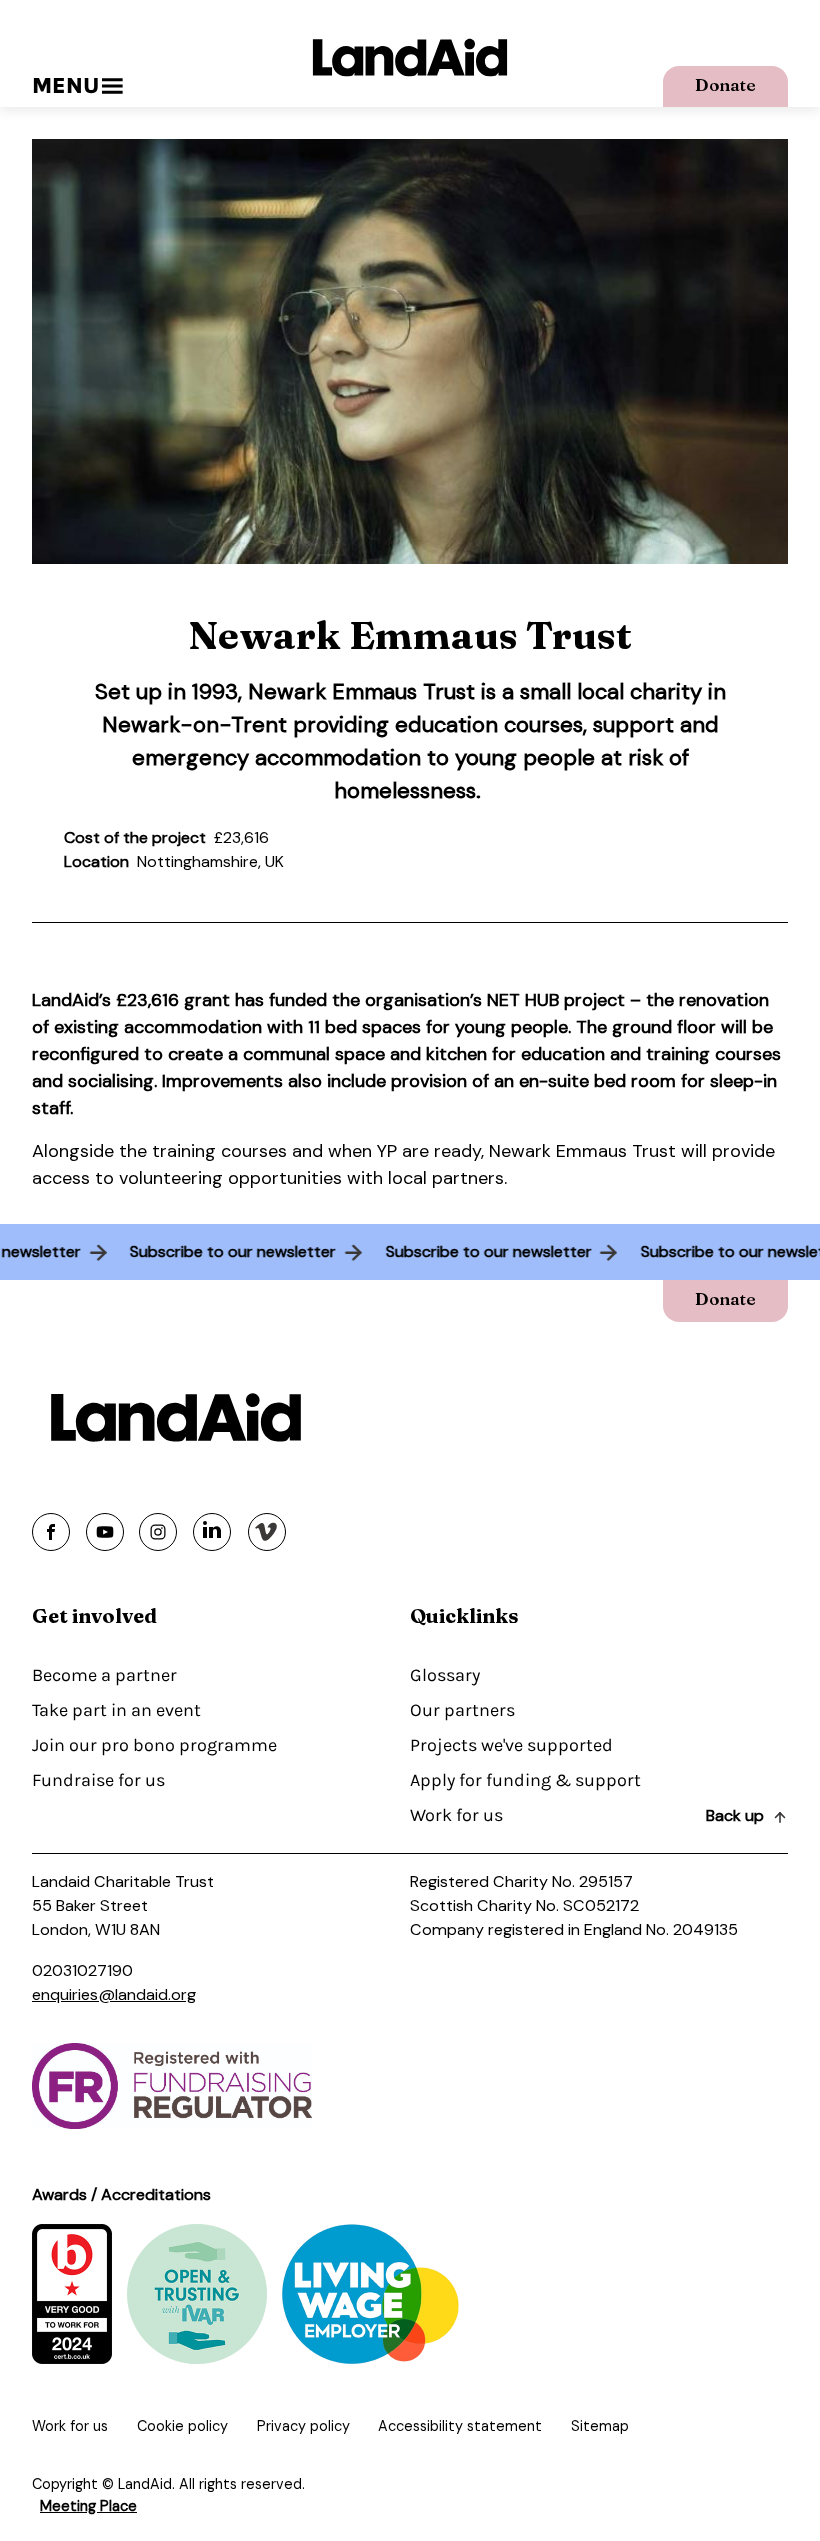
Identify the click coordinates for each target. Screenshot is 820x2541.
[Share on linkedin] (212, 1532)
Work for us (456, 1815)
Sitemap (600, 2426)
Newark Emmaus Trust (361, 691)
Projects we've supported (511, 1745)
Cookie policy (182, 2426)
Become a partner (104, 1675)
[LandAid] (410, 57)
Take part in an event (116, 1710)
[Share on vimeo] (267, 1532)
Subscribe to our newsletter (247, 1251)
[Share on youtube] (105, 1532)
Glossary (445, 1675)
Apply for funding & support (525, 1780)
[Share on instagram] (158, 1532)
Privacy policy (303, 2426)
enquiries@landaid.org (114, 1994)
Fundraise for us (98, 1780)
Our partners (462, 1710)
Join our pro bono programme (154, 1745)
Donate (725, 84)
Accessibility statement (460, 2426)
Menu (65, 85)
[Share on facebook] (51, 1532)
